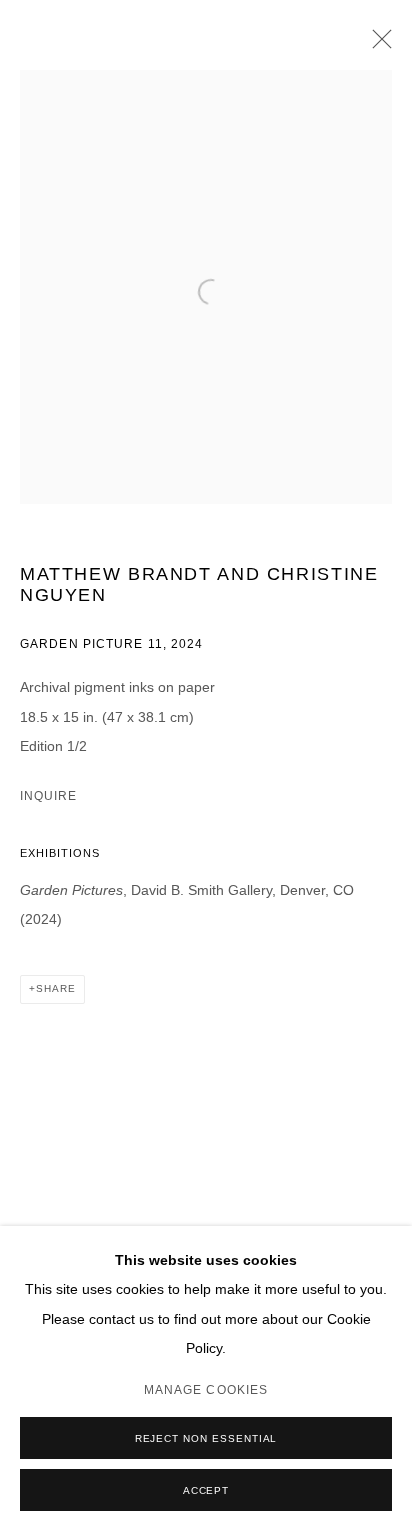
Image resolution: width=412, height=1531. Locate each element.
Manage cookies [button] (206, 1390)
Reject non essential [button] (206, 1438)
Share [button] (56, 988)
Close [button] (377, 45)
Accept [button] (206, 1490)
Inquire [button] (48, 796)
